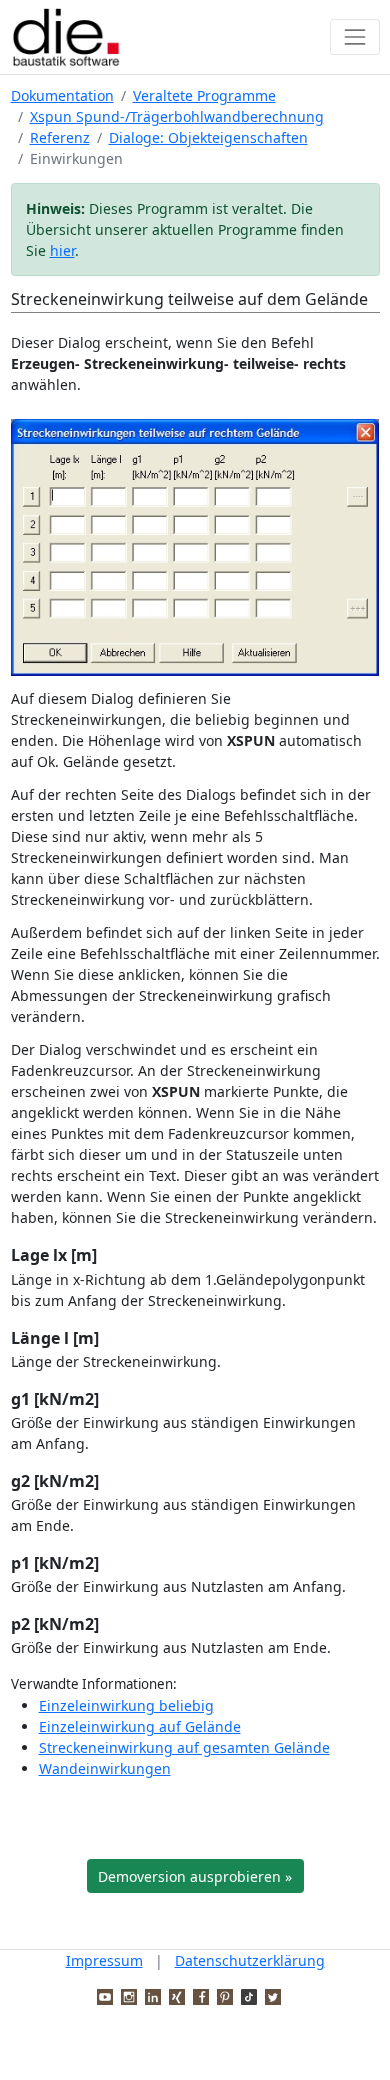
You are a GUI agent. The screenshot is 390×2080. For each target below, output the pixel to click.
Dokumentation (62, 95)
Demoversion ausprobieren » (195, 1876)
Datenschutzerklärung (250, 1960)
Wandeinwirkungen (105, 1768)
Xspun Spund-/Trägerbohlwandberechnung (177, 116)
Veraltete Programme (204, 95)
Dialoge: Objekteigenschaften (208, 137)
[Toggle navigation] (354, 36)
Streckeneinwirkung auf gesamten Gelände (184, 1747)
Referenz (60, 137)
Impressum (104, 1960)
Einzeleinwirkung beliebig (126, 1705)
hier (62, 250)
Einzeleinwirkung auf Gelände (140, 1726)
